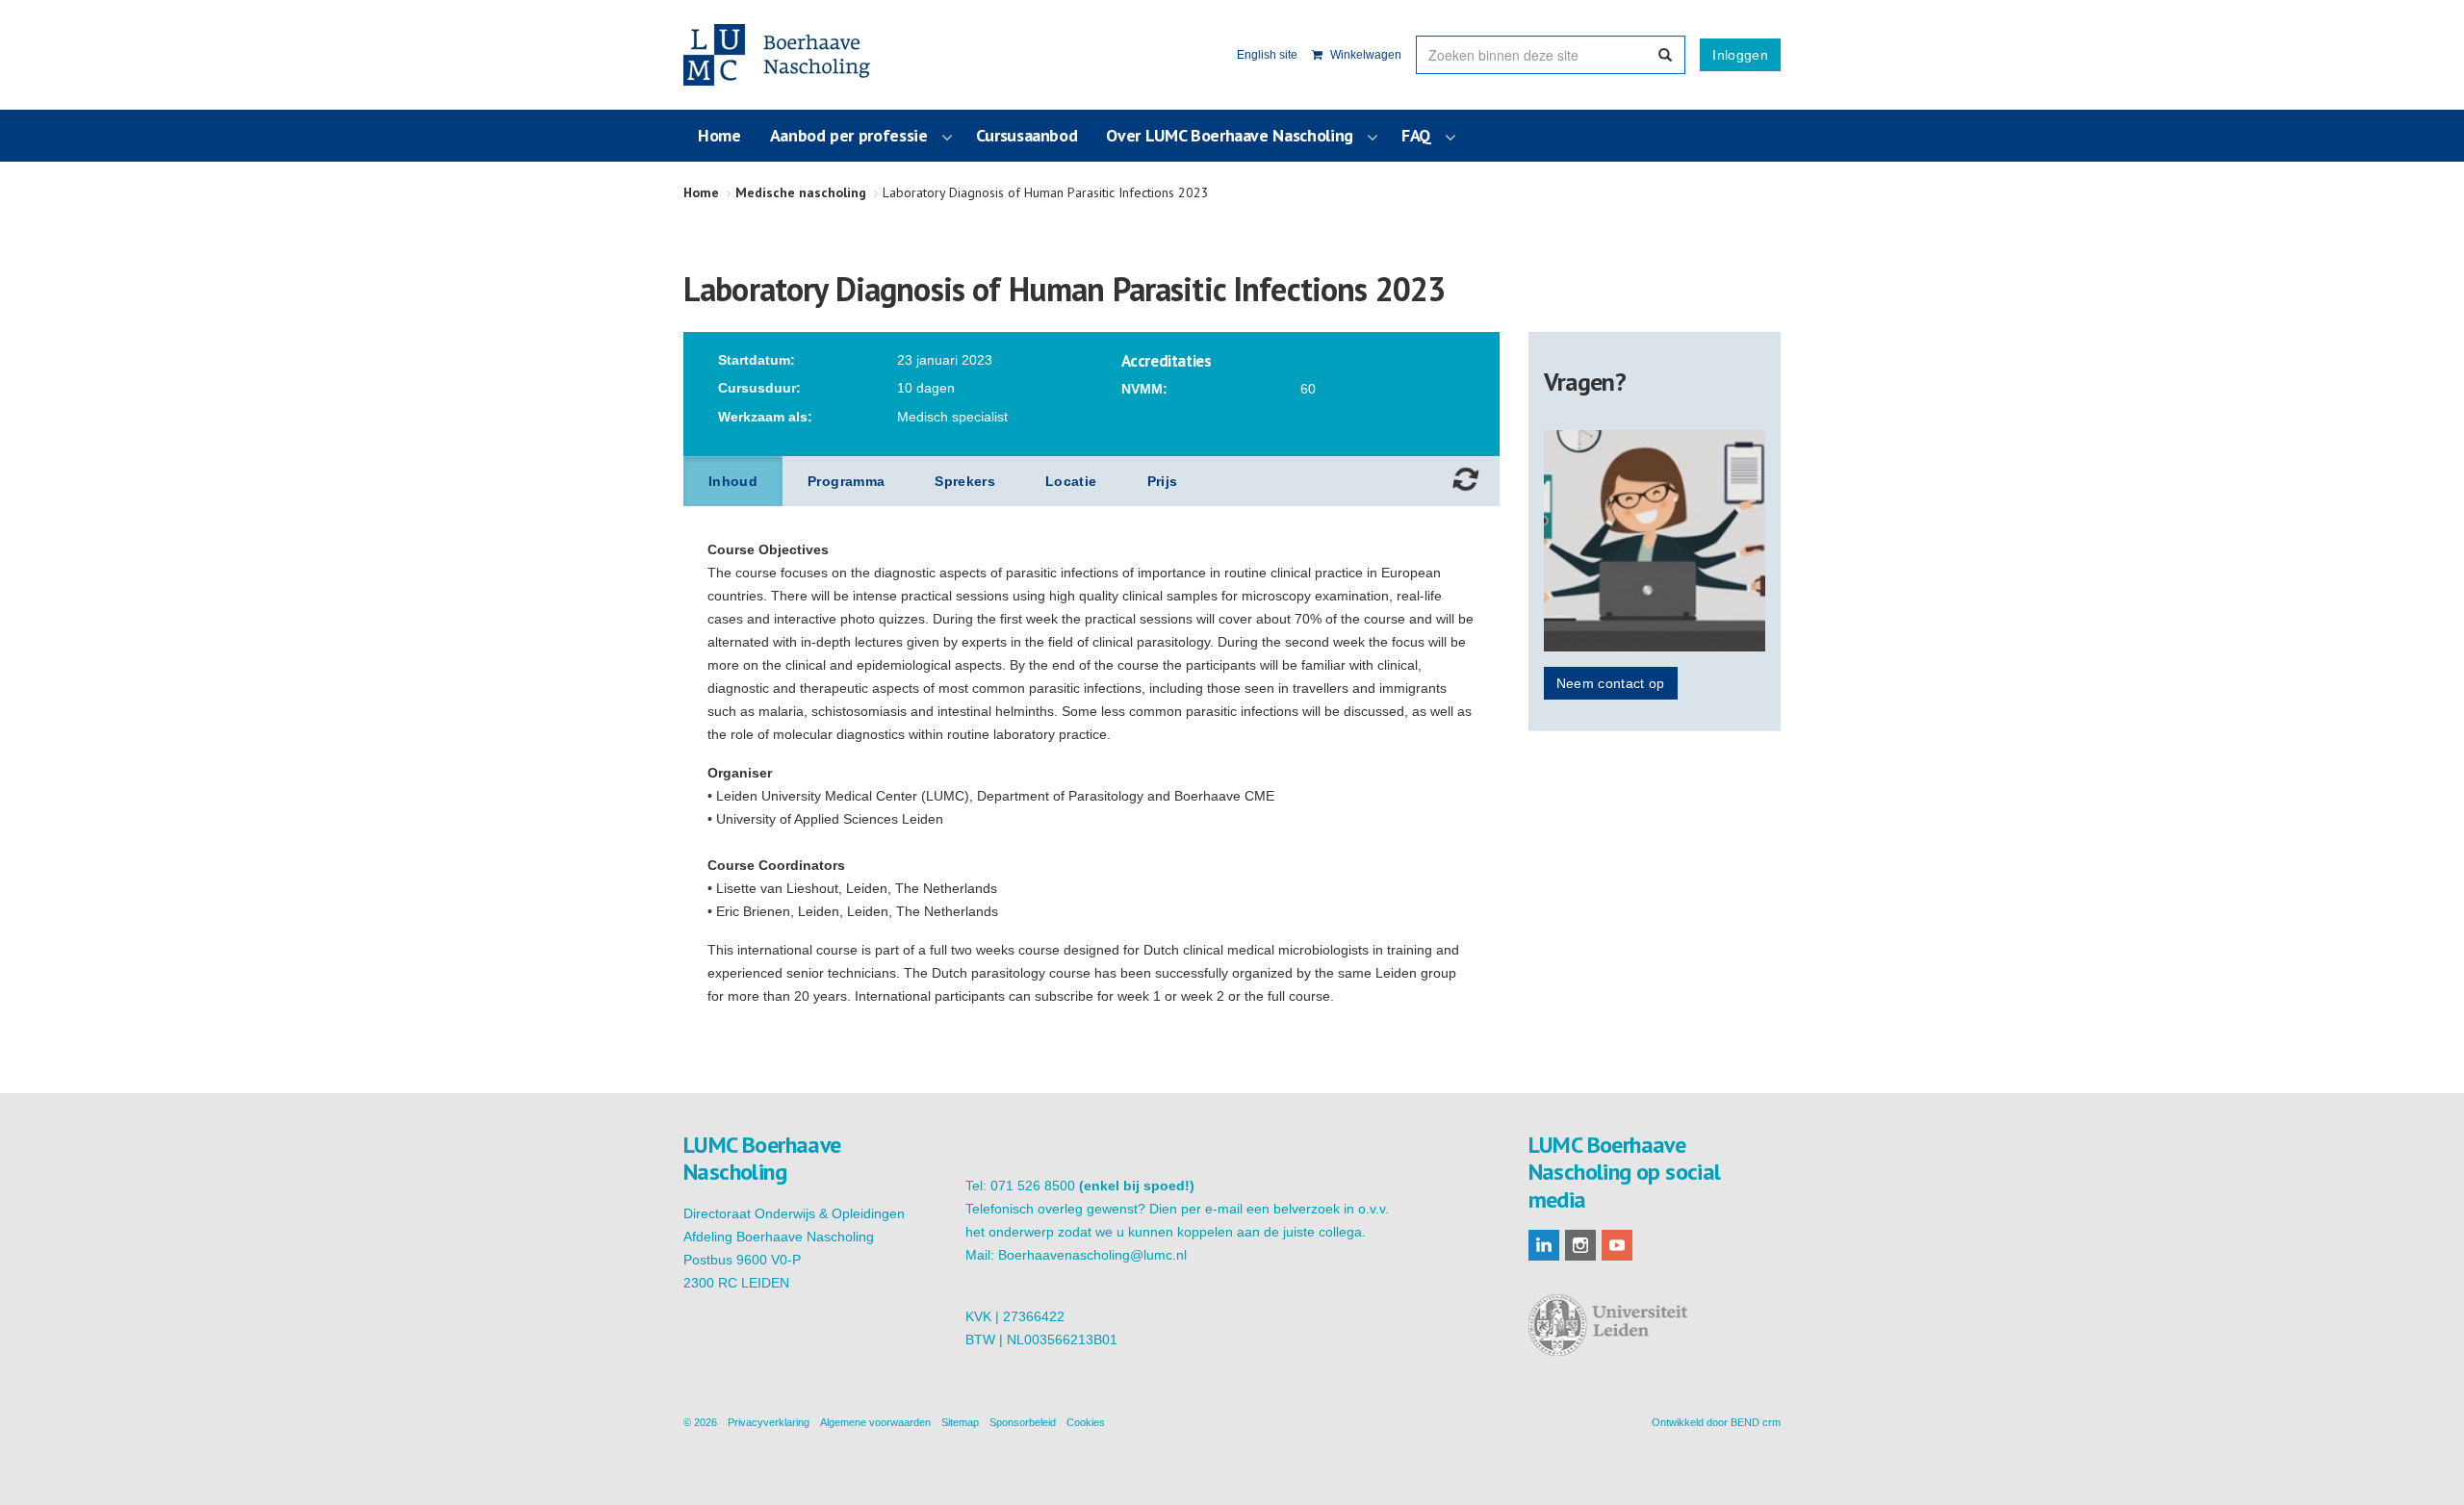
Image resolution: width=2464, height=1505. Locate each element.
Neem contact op (1611, 683)
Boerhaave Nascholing (779, 55)
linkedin (1544, 1245)
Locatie (1071, 481)
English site (1267, 55)
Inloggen (1740, 55)
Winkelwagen (1364, 55)
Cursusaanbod (1027, 135)
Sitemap (960, 1422)
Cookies (1086, 1422)
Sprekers (965, 481)
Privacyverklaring (769, 1422)
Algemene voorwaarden (875, 1422)
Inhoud (733, 481)
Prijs (1163, 481)
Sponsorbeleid (1023, 1422)
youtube (1617, 1245)
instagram (1580, 1245)
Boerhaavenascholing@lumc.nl (1092, 1255)
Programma (846, 481)
